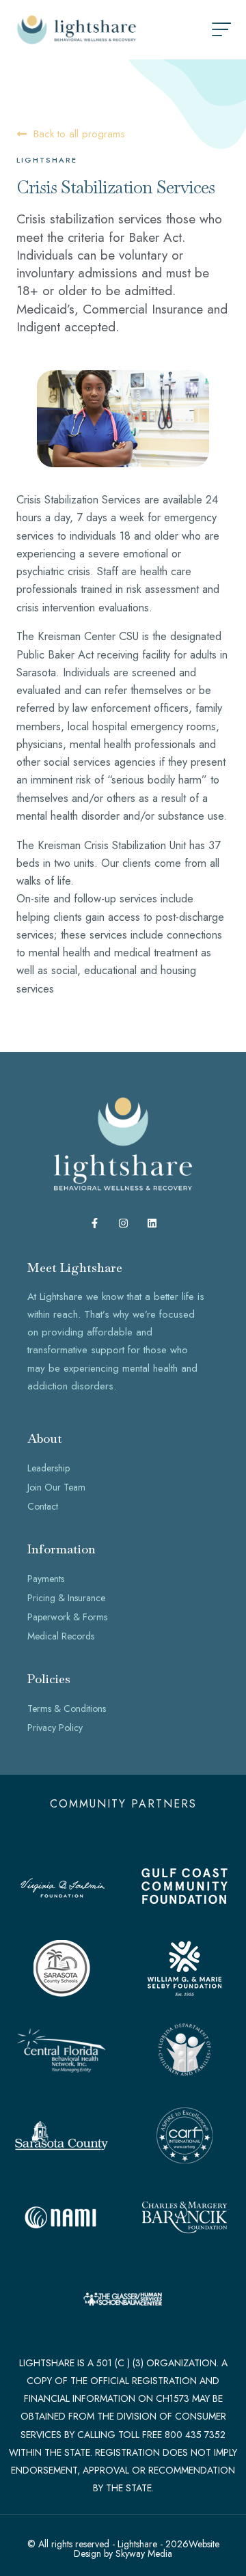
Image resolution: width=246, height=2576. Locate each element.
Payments (46, 1579)
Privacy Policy (55, 1728)
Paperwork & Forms (67, 1617)
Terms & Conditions (67, 1708)
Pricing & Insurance (66, 1598)
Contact (43, 1506)
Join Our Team (56, 1487)
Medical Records (61, 1636)
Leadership (49, 1468)
